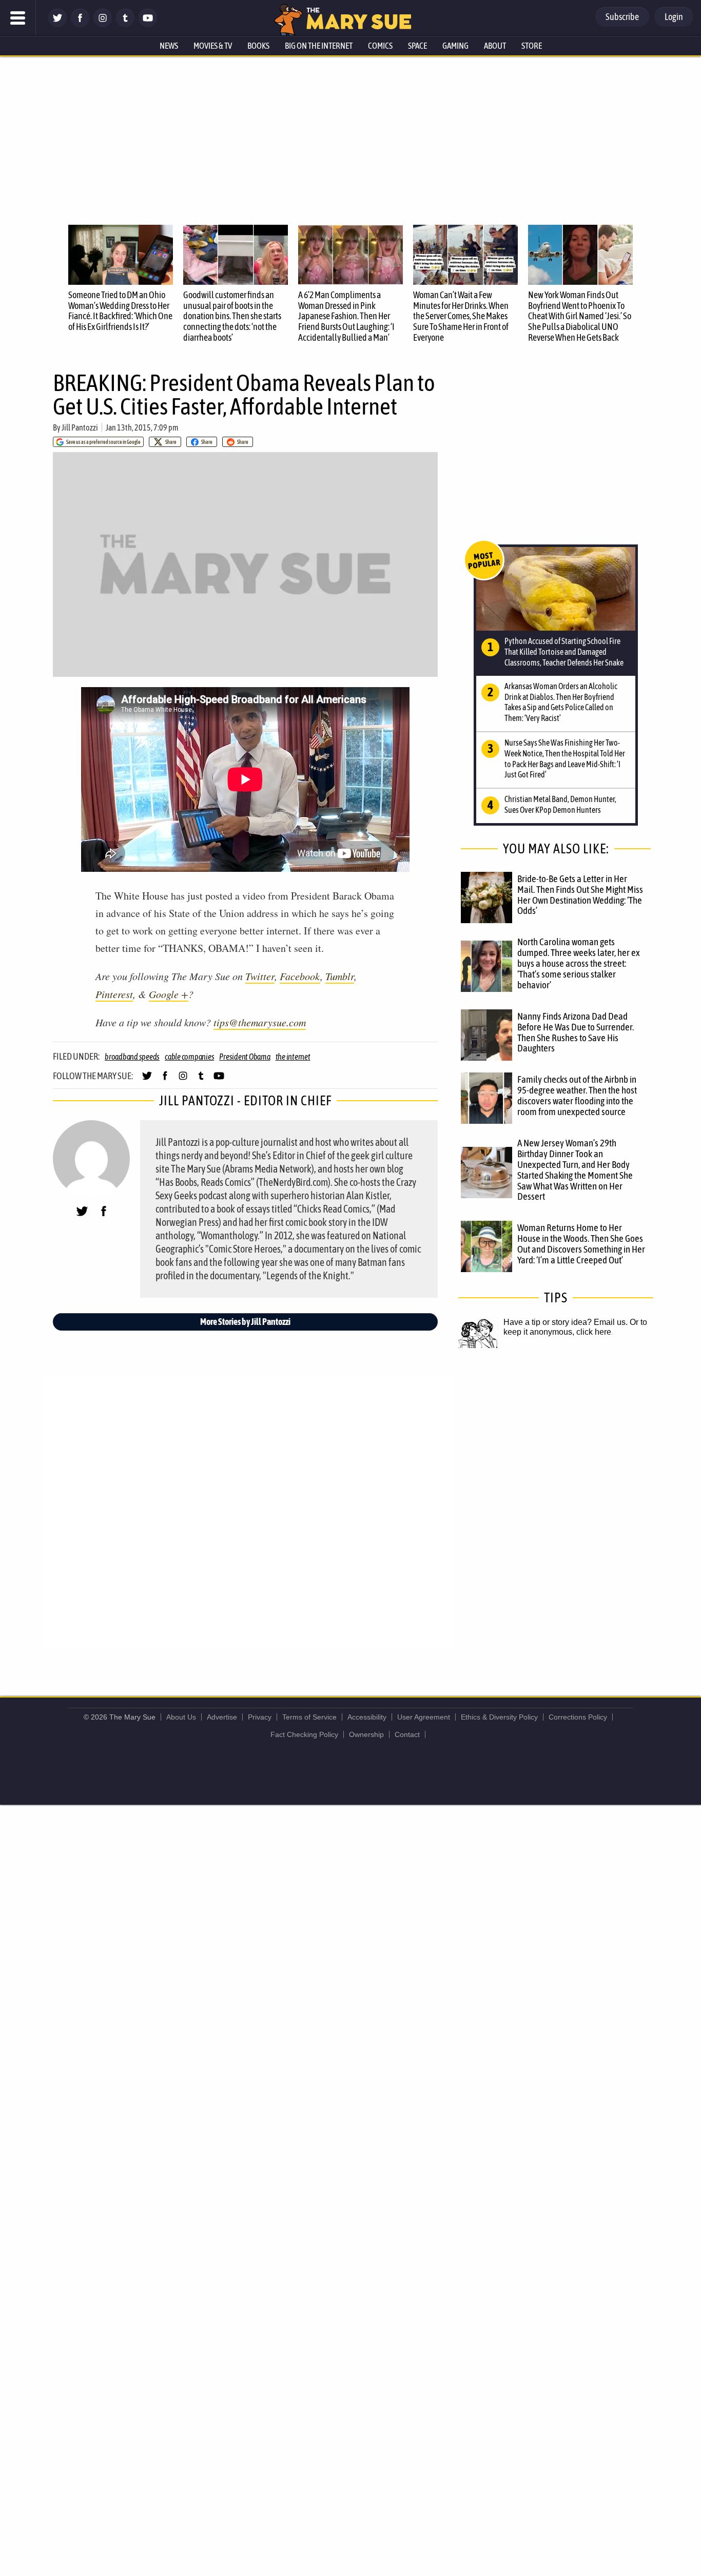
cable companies (189, 1057)
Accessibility (367, 1717)
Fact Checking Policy (304, 1734)
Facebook (300, 976)
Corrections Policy (578, 1717)
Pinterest (114, 994)
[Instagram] (103, 24)
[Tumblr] (125, 24)
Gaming (455, 46)
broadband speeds (132, 1057)
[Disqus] (248, 1511)
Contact (407, 1734)
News (169, 46)
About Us (181, 1717)
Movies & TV (213, 46)
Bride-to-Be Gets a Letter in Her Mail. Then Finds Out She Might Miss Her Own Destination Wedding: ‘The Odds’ (580, 895)
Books (258, 46)
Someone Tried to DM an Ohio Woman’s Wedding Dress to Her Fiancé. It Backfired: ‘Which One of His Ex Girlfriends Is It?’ (120, 311)
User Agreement (424, 1717)
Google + (169, 994)
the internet (293, 1057)
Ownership (366, 1734)
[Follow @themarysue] (57, 24)
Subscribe (622, 17)
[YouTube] (148, 24)
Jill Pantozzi (80, 427)
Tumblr (340, 976)
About (495, 46)
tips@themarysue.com (260, 1022)
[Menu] (18, 18)
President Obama (245, 1057)
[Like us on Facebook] (80, 24)
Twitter (260, 976)
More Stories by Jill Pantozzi (245, 1322)
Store (532, 46)
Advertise (222, 1717)
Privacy (260, 1717)
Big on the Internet (319, 46)
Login (674, 17)
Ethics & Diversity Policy (499, 1717)
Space (417, 46)
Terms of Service (309, 1717)
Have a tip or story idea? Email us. (566, 1322)
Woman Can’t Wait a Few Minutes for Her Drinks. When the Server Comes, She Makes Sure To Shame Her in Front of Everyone (461, 316)
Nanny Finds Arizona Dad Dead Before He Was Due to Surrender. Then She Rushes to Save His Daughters (576, 1032)
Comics (380, 46)
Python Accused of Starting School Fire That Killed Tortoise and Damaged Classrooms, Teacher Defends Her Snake (564, 652)
